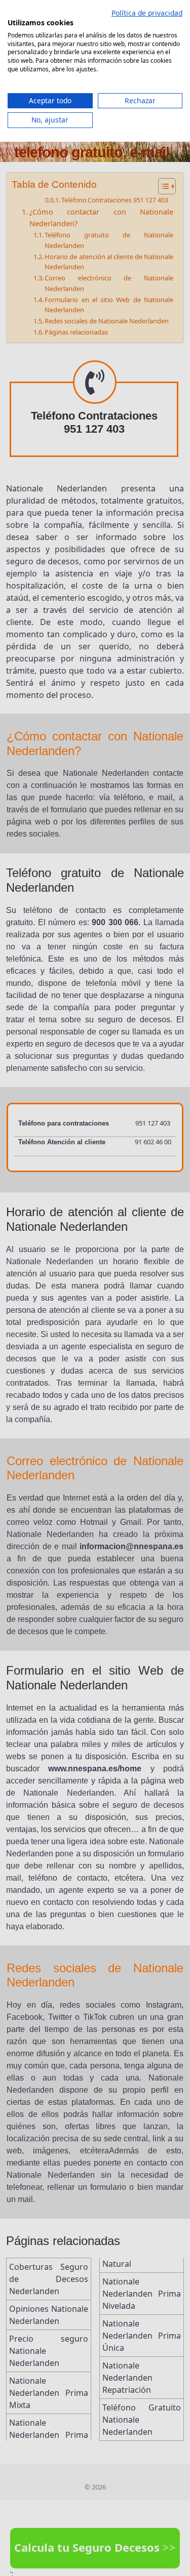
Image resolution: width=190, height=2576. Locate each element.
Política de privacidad (147, 13)
